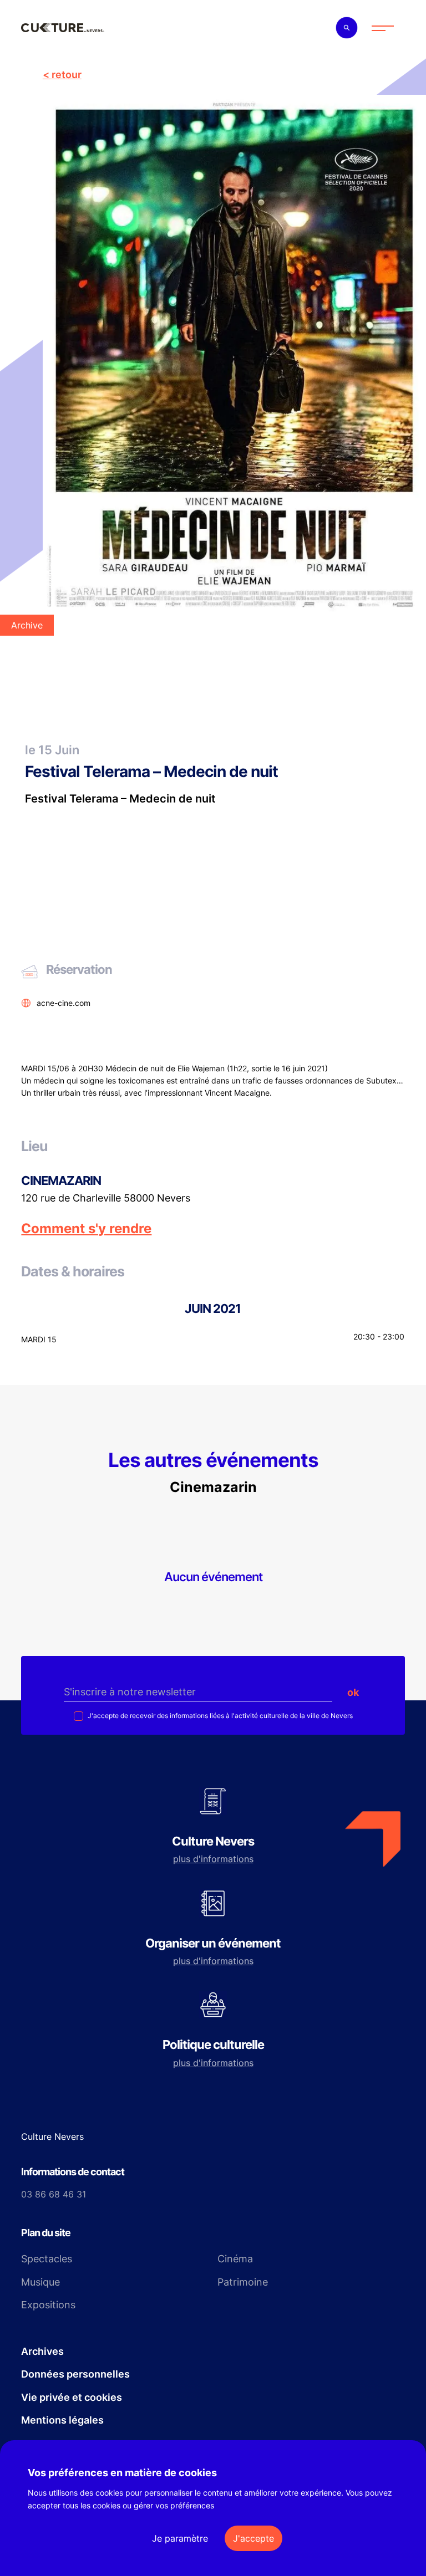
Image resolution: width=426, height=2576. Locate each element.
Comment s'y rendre (86, 1229)
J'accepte (253, 2538)
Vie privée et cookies (72, 2397)
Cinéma (235, 2259)
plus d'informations (213, 1859)
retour (67, 75)
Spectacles (47, 2259)
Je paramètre (180, 2538)
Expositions (48, 2305)
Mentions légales (62, 2420)
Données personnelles (75, 2374)
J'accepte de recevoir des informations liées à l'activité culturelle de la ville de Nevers (219, 1716)
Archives (42, 2351)
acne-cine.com (64, 1003)
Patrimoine (243, 2282)
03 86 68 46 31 (54, 2194)
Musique (40, 2282)
